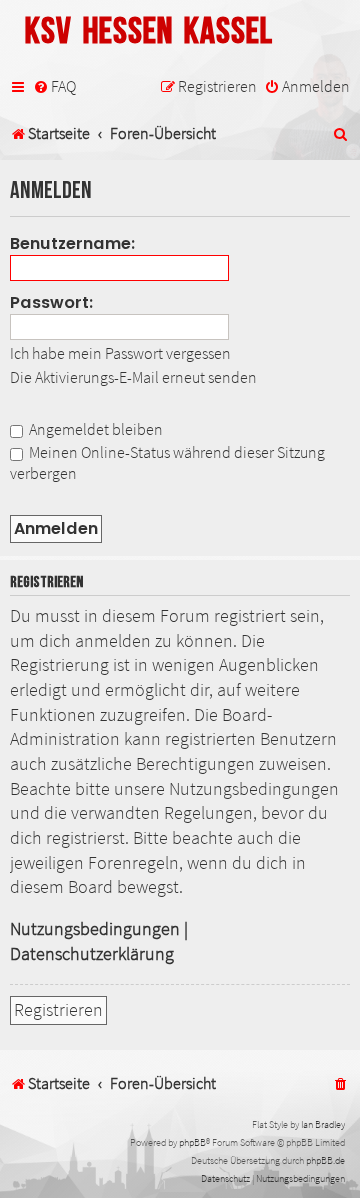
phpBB (192, 1142)
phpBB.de (325, 1160)
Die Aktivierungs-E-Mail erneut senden (133, 377)
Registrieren (58, 1010)
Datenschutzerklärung (92, 954)
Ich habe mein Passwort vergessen (120, 353)
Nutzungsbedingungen (95, 929)
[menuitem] (54, 87)
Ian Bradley (323, 1124)
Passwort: (52, 302)
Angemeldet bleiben (94, 429)
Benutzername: (73, 243)
